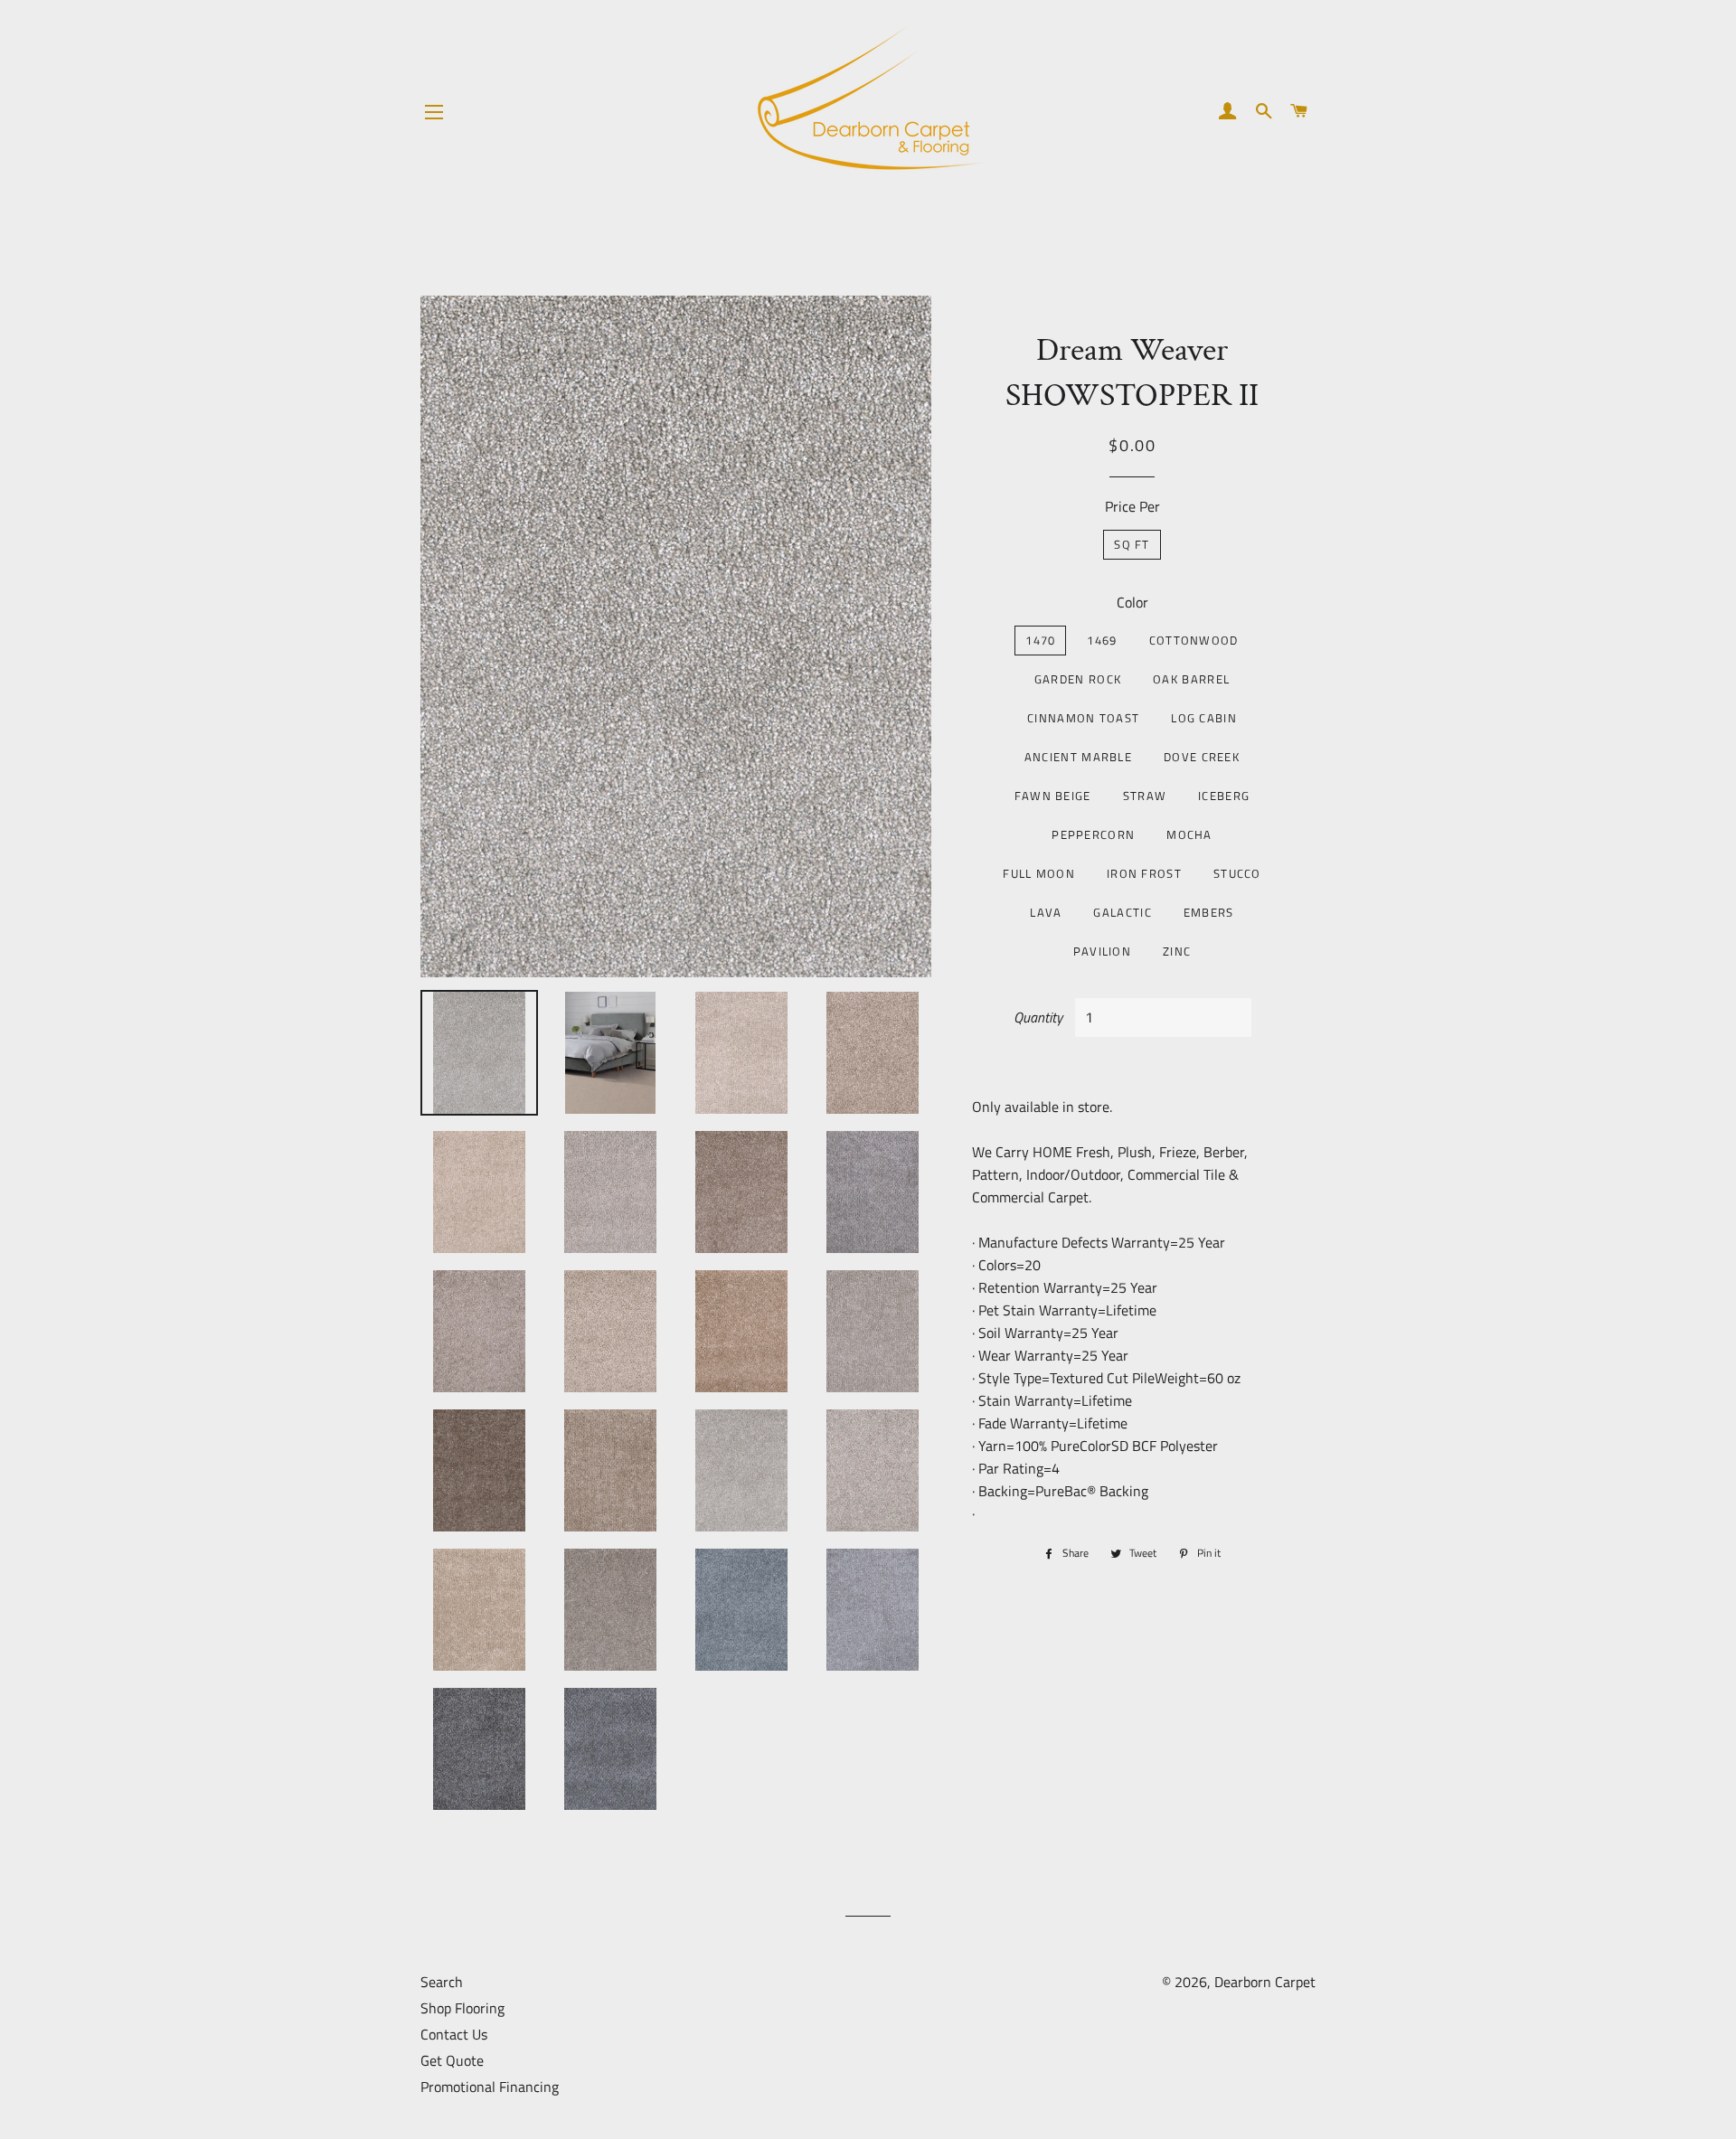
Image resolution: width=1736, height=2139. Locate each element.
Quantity (1038, 1017)
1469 (1102, 640)
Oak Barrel (1191, 679)
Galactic (1122, 912)
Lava (1046, 912)
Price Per (1132, 506)
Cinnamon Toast (1083, 718)
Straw (1145, 796)
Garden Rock (1078, 679)
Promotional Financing (490, 2087)
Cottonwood (1194, 640)
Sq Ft (1132, 544)
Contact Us (454, 2034)
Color (1132, 602)
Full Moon (1039, 873)
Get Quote (452, 2060)
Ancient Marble (1078, 757)
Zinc (1177, 951)
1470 (1040, 640)
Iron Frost (1144, 873)
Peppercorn (1093, 834)
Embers (1209, 912)
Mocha (1189, 834)
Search (442, 1982)
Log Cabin (1204, 718)
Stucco (1237, 873)
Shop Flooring (462, 2008)
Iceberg (1224, 796)
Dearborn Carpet (1265, 1982)
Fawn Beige (1053, 796)
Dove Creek (1202, 757)
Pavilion (1102, 951)
